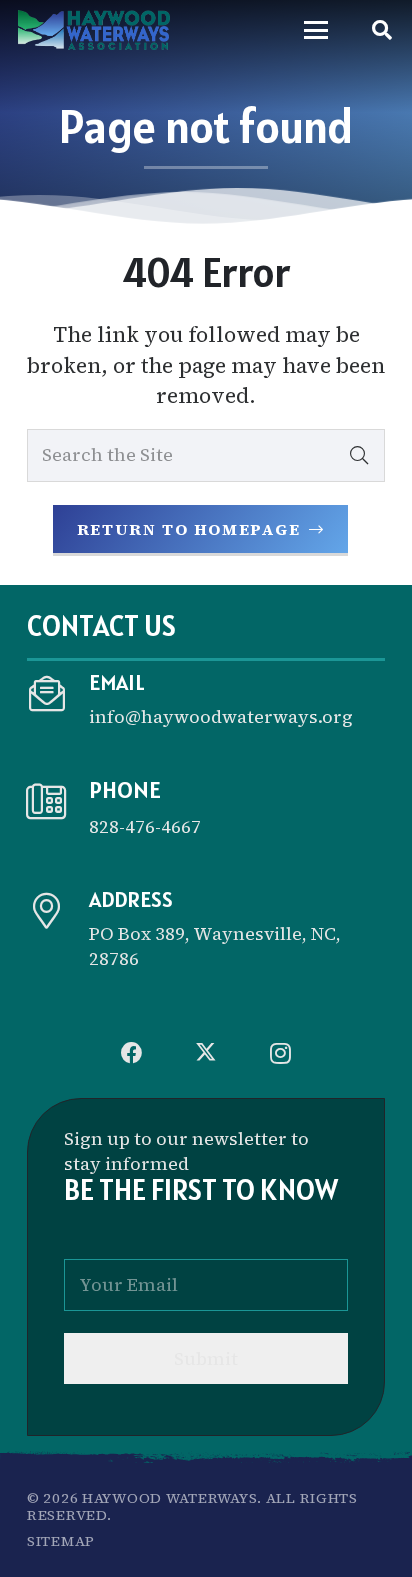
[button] (315, 30)
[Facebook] (132, 1053)
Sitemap (61, 1541)
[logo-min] (94, 30)
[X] (206, 1053)
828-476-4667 (145, 826)
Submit (206, 1358)
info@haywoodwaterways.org (221, 716)
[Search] (359, 455)
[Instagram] (280, 1053)
